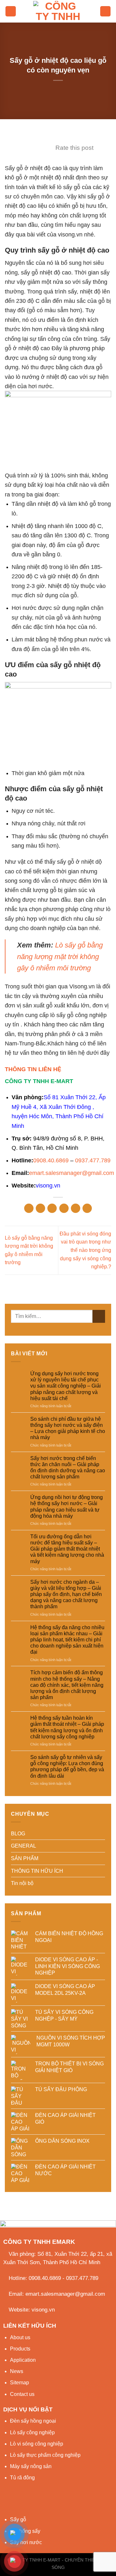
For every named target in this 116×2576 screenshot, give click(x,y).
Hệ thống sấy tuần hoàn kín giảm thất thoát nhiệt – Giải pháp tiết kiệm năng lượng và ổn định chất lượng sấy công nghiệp (67, 1727)
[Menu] (11, 11)
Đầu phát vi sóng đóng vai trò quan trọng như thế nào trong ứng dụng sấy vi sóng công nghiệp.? (85, 1250)
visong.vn (48, 1185)
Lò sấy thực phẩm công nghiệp (45, 2455)
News (17, 2371)
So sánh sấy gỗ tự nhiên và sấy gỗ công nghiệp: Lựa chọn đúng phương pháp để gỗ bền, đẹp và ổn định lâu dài (67, 1767)
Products (20, 2349)
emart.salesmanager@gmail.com (72, 1173)
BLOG (18, 1834)
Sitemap (19, 2383)
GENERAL (24, 1846)
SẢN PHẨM (25, 1858)
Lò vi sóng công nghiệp (37, 2444)
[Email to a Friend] (64, 1208)
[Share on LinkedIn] (87, 1208)
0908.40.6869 (51, 1160)
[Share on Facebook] (40, 1208)
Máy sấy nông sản (31, 2466)
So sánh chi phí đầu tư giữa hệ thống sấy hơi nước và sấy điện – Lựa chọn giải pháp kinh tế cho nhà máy (68, 1428)
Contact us (22, 2394)
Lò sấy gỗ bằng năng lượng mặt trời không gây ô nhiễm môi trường (60, 956)
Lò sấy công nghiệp (32, 2432)
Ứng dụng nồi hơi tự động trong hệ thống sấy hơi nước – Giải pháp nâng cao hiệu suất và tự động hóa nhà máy (67, 1507)
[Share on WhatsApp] (29, 1208)
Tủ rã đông (22, 2478)
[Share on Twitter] (52, 1208)
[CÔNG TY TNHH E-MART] (58, 11)
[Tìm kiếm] (105, 11)
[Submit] (99, 1316)
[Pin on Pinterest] (76, 1208)
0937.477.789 (93, 1160)
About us (20, 2337)
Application (23, 2360)
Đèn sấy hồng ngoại (33, 2421)
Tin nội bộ (22, 1883)
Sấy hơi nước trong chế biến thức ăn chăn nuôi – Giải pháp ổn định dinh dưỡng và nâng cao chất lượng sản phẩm (68, 1468)
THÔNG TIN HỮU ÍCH (37, 1871)
